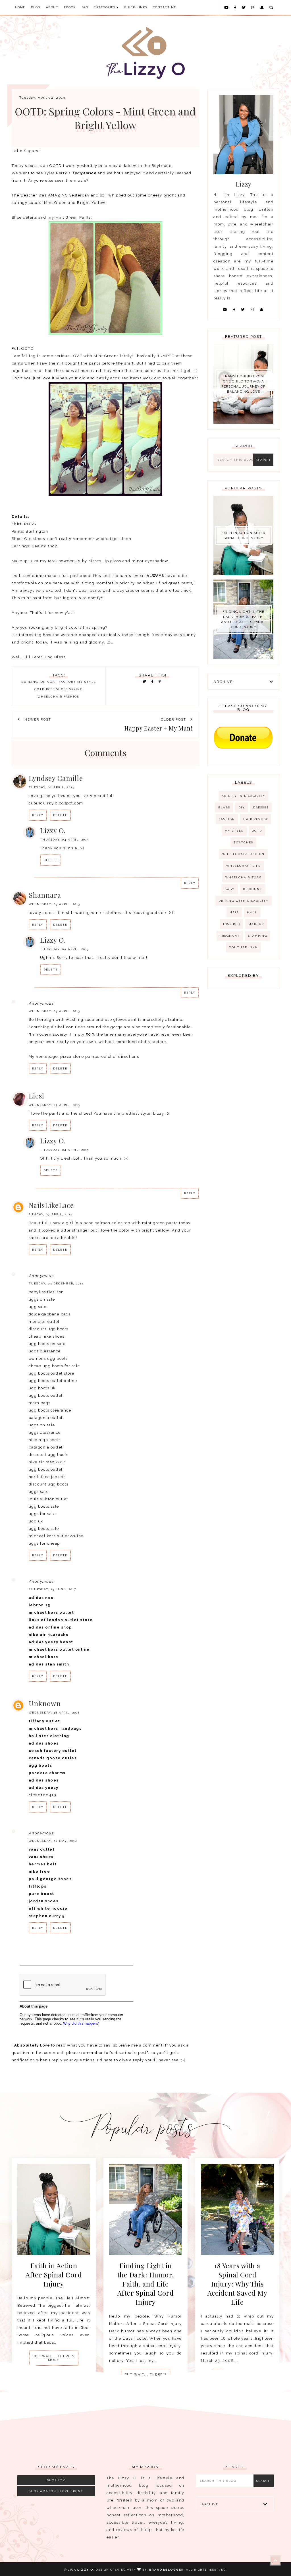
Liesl (37, 1096)
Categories (105, 7)
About (52, 7)
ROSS (50, 689)
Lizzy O (85, 2570)
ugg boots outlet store (52, 1373)
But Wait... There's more (54, 2358)
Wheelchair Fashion (59, 697)
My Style (87, 682)
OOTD (40, 689)
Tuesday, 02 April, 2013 (52, 787)
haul (252, 912)
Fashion (227, 819)
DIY (242, 807)
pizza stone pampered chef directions (100, 1057)
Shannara (45, 895)
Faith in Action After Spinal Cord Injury (243, 535)
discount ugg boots (49, 1329)
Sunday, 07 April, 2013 (51, 1214)
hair (234, 912)
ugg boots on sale (47, 1344)
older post (174, 720)
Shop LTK (56, 2480)
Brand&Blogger (167, 2570)
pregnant (230, 936)
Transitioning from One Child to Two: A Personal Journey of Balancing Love (243, 384)
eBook (70, 7)
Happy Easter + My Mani (159, 728)
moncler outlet (44, 1322)
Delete (60, 815)
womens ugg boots (48, 1359)
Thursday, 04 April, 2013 (65, 840)
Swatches (243, 842)
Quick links (136, 7)
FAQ (85, 7)
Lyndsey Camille (56, 778)
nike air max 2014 (47, 1462)
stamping (258, 936)
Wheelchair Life (243, 866)
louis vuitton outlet (48, 1499)
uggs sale (39, 1492)
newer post (37, 720)
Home (20, 7)
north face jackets (47, 1477)
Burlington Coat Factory (49, 682)
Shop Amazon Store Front (56, 2491)
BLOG (36, 7)
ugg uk (36, 1521)
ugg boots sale (44, 1506)
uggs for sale (42, 1514)
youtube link (243, 947)
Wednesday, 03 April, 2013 (54, 904)
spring (76, 689)
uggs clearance (45, 1351)
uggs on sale (42, 1299)
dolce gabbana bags (50, 1314)
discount (253, 889)
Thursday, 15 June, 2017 (52, 1589)
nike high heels (45, 1440)
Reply (38, 815)
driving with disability (244, 901)
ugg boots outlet (46, 1395)
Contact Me (165, 7)
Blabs (224, 807)
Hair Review (256, 819)
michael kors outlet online (56, 1536)
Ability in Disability (244, 796)
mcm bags (40, 1403)
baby (230, 889)
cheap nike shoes (47, 1336)
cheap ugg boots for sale (54, 1366)
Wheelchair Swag (244, 877)
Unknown (45, 1703)
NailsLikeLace (51, 1205)
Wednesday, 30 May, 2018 (53, 1841)
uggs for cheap (44, 1543)
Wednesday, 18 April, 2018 (54, 1713)
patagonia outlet (46, 1418)
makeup (256, 924)
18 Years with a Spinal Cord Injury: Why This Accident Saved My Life (237, 2284)
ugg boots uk (42, 1388)
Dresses (261, 807)
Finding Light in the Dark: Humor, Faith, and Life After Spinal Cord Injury (243, 619)
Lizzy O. (53, 830)
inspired (232, 924)
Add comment (181, 1955)
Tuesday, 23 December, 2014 (56, 1283)
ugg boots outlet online (53, 1381)
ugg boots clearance (50, 1410)
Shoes (62, 689)
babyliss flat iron (46, 1292)
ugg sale (38, 1307)
